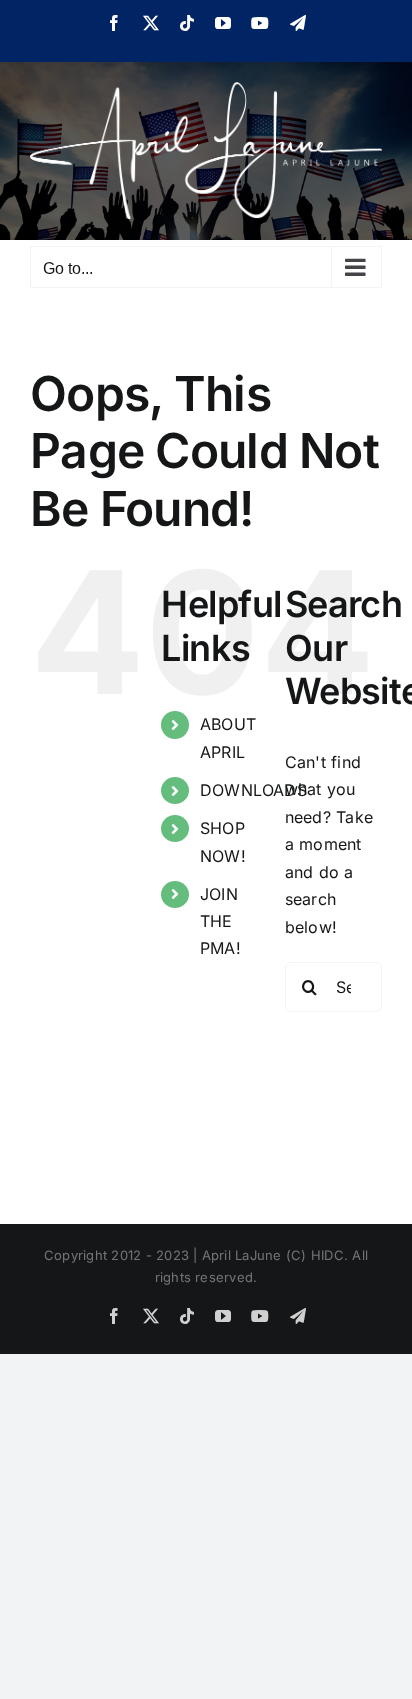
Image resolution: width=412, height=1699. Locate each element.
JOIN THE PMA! (220, 921)
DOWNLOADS (253, 790)
